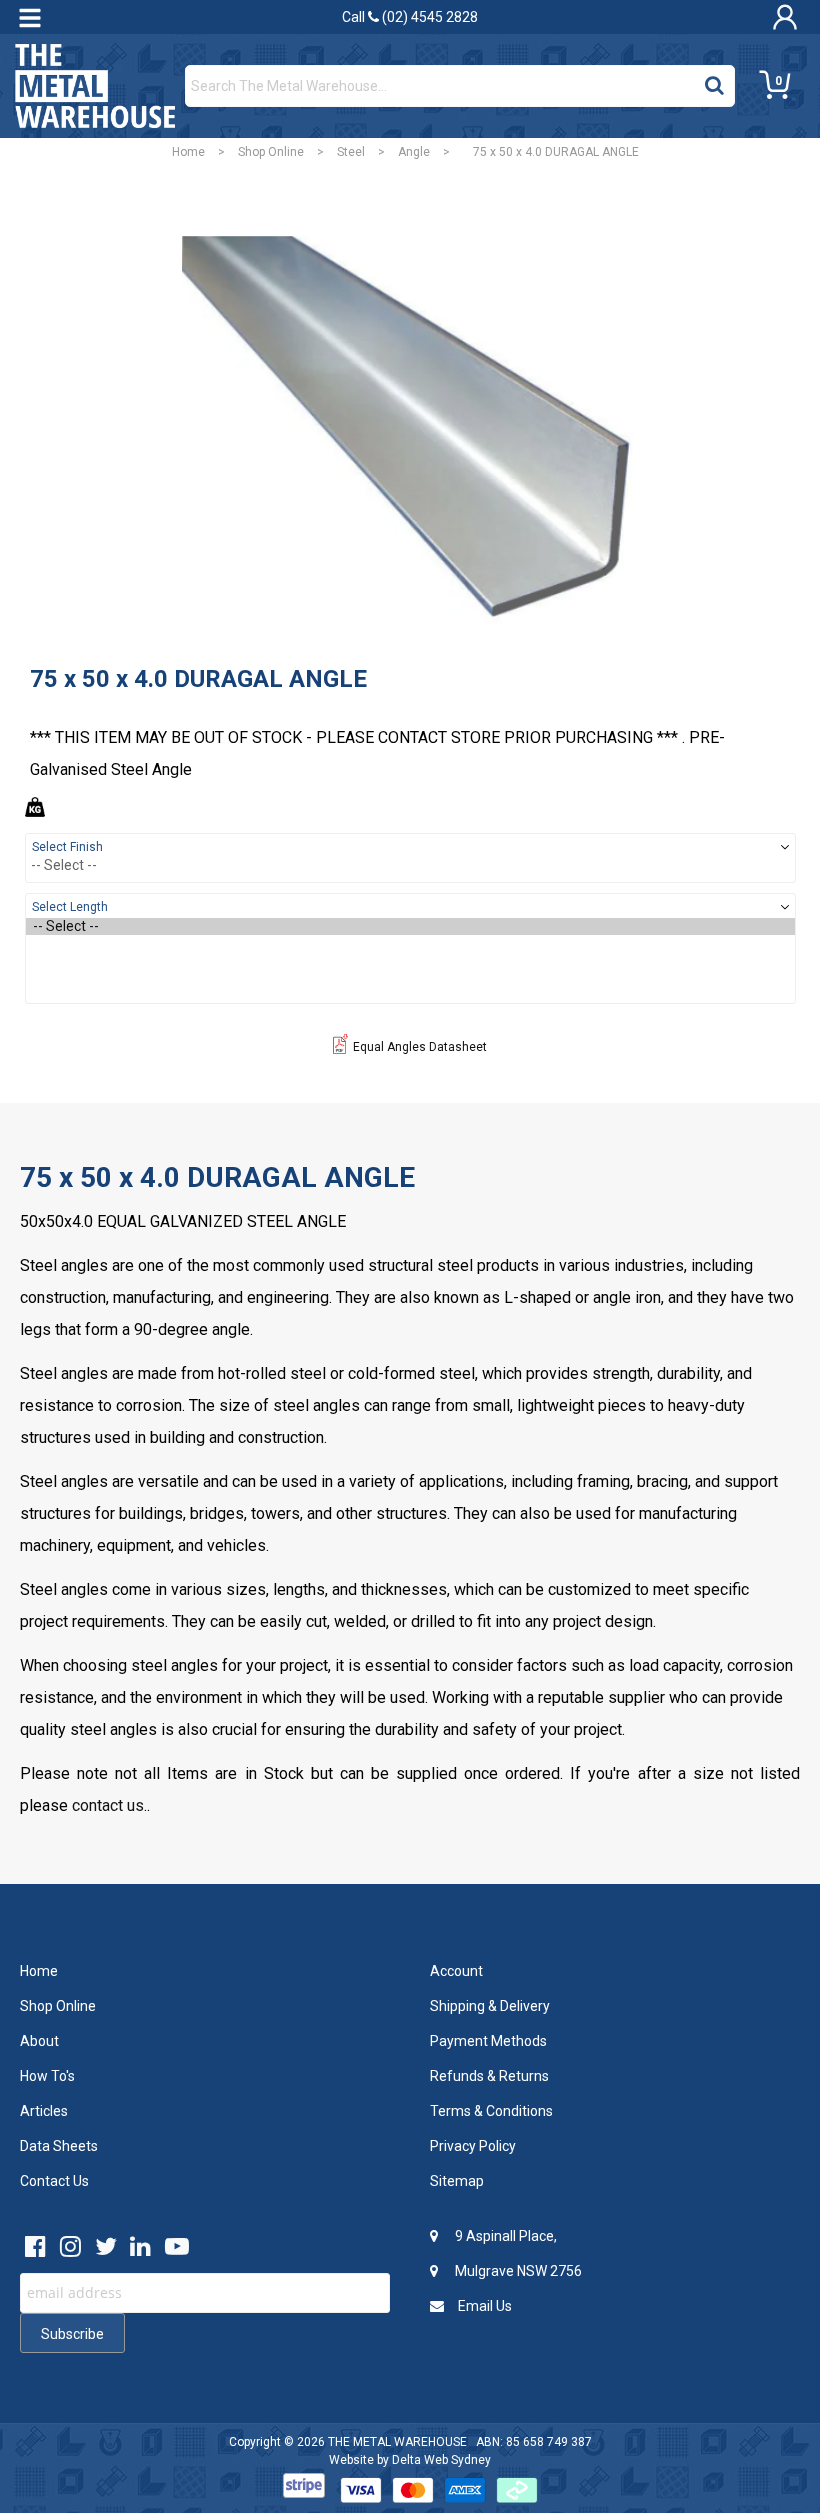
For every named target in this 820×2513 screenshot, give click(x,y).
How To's (47, 2076)
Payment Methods (488, 2041)
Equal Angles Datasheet (420, 1047)
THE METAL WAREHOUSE (397, 2442)
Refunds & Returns (489, 2076)
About (39, 2041)
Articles (44, 2111)
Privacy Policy (473, 2146)
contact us (108, 1805)
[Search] (714, 81)
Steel (351, 152)
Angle (414, 152)
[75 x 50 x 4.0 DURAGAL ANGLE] (410, 431)
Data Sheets (59, 2146)
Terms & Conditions (491, 2111)
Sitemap (457, 2181)
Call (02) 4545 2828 (410, 17)
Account (456, 1971)
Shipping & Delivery (490, 2006)
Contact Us (54, 2181)
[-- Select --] (410, 926)
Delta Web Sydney (441, 2460)
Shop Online (271, 152)
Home (188, 152)
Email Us (483, 2306)
